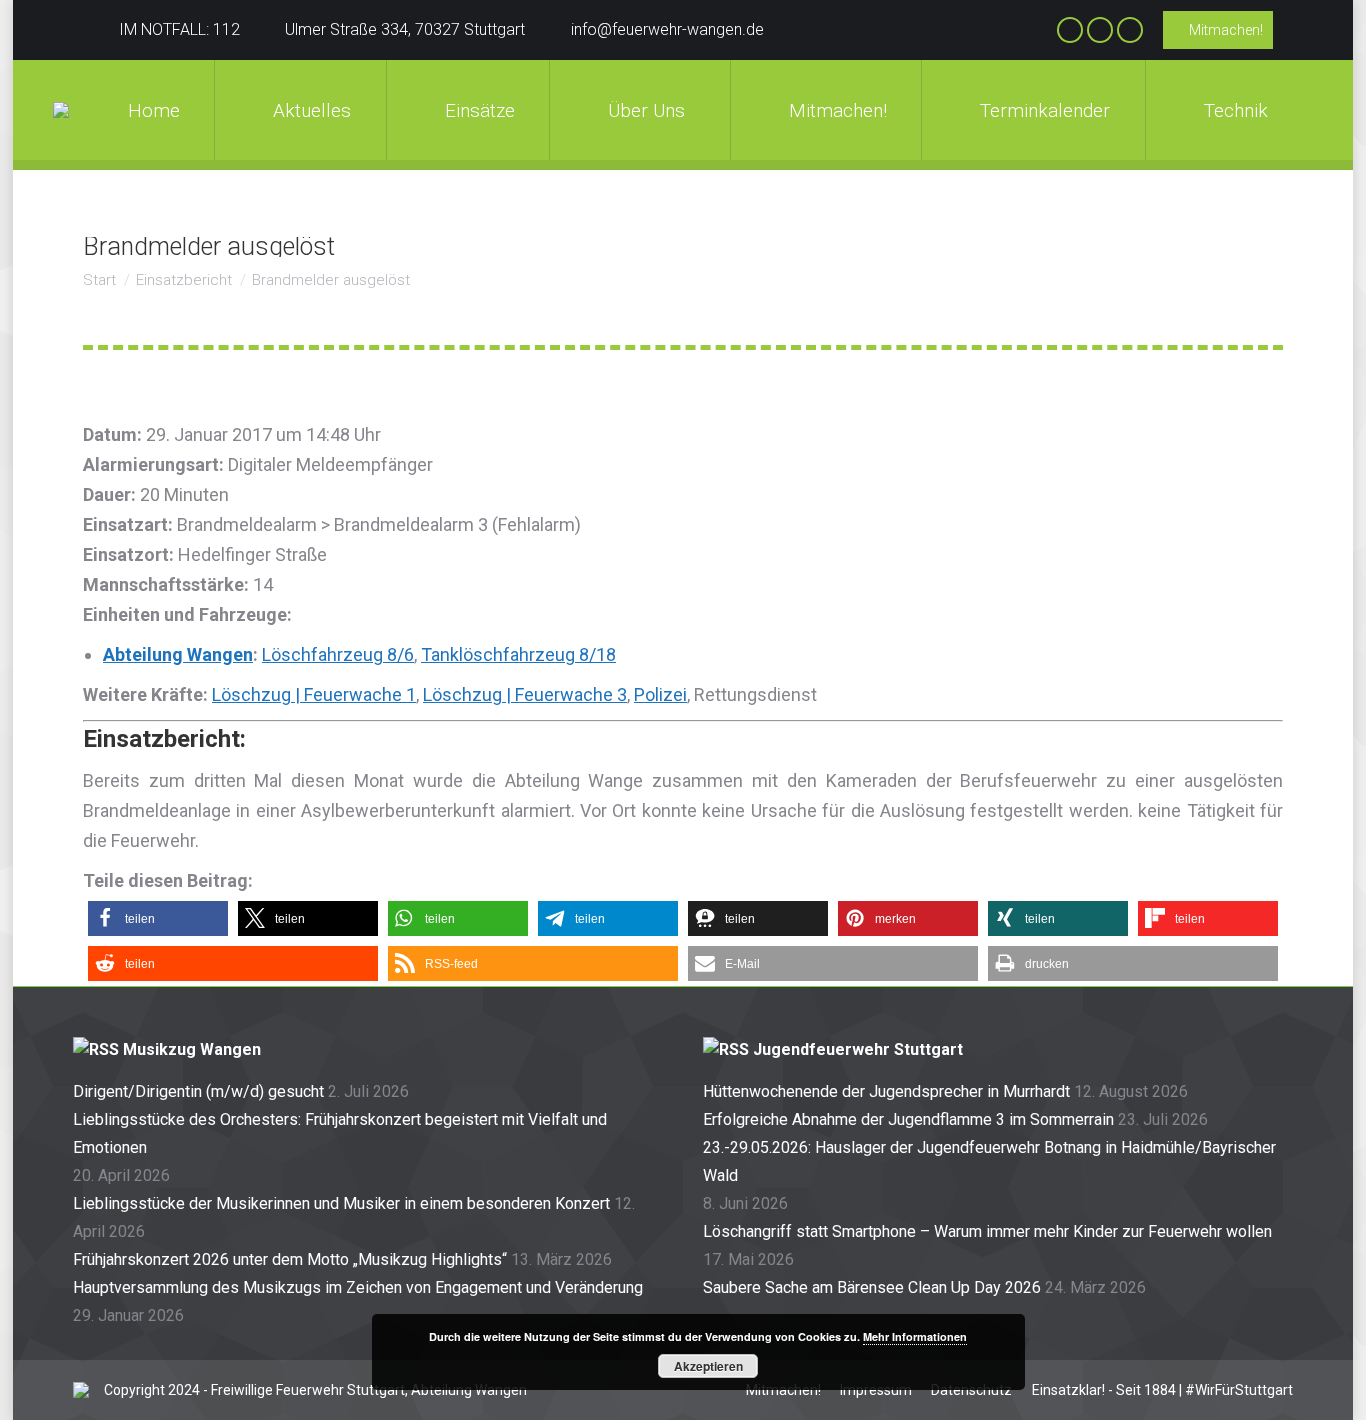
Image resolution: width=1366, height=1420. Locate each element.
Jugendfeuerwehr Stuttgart (858, 1049)
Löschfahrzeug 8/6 (338, 654)
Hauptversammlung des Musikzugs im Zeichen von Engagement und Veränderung (358, 1287)
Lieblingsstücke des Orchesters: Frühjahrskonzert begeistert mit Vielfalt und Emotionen (340, 1133)
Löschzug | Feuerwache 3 (525, 694)
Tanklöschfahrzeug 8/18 (518, 654)
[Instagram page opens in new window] (1100, 30)
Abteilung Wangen (178, 654)
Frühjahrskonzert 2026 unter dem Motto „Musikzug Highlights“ (290, 1259)
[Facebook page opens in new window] (1070, 30)
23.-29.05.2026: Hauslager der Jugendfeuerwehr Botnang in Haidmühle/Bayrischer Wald (989, 1161)
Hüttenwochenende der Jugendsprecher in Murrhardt (886, 1091)
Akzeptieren (708, 1366)
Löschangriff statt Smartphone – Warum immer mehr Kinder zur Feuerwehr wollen (987, 1231)
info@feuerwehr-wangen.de (667, 29)
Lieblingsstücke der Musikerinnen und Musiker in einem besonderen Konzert (341, 1203)
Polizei (660, 694)
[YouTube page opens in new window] (1130, 30)
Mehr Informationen (915, 1336)
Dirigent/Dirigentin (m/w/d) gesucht (198, 1091)
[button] (158, 918)
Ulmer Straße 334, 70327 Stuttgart (405, 29)
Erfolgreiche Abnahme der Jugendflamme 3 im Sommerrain (908, 1119)
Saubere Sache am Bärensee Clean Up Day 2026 (872, 1287)
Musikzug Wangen (192, 1049)
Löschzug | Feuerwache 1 (314, 694)
